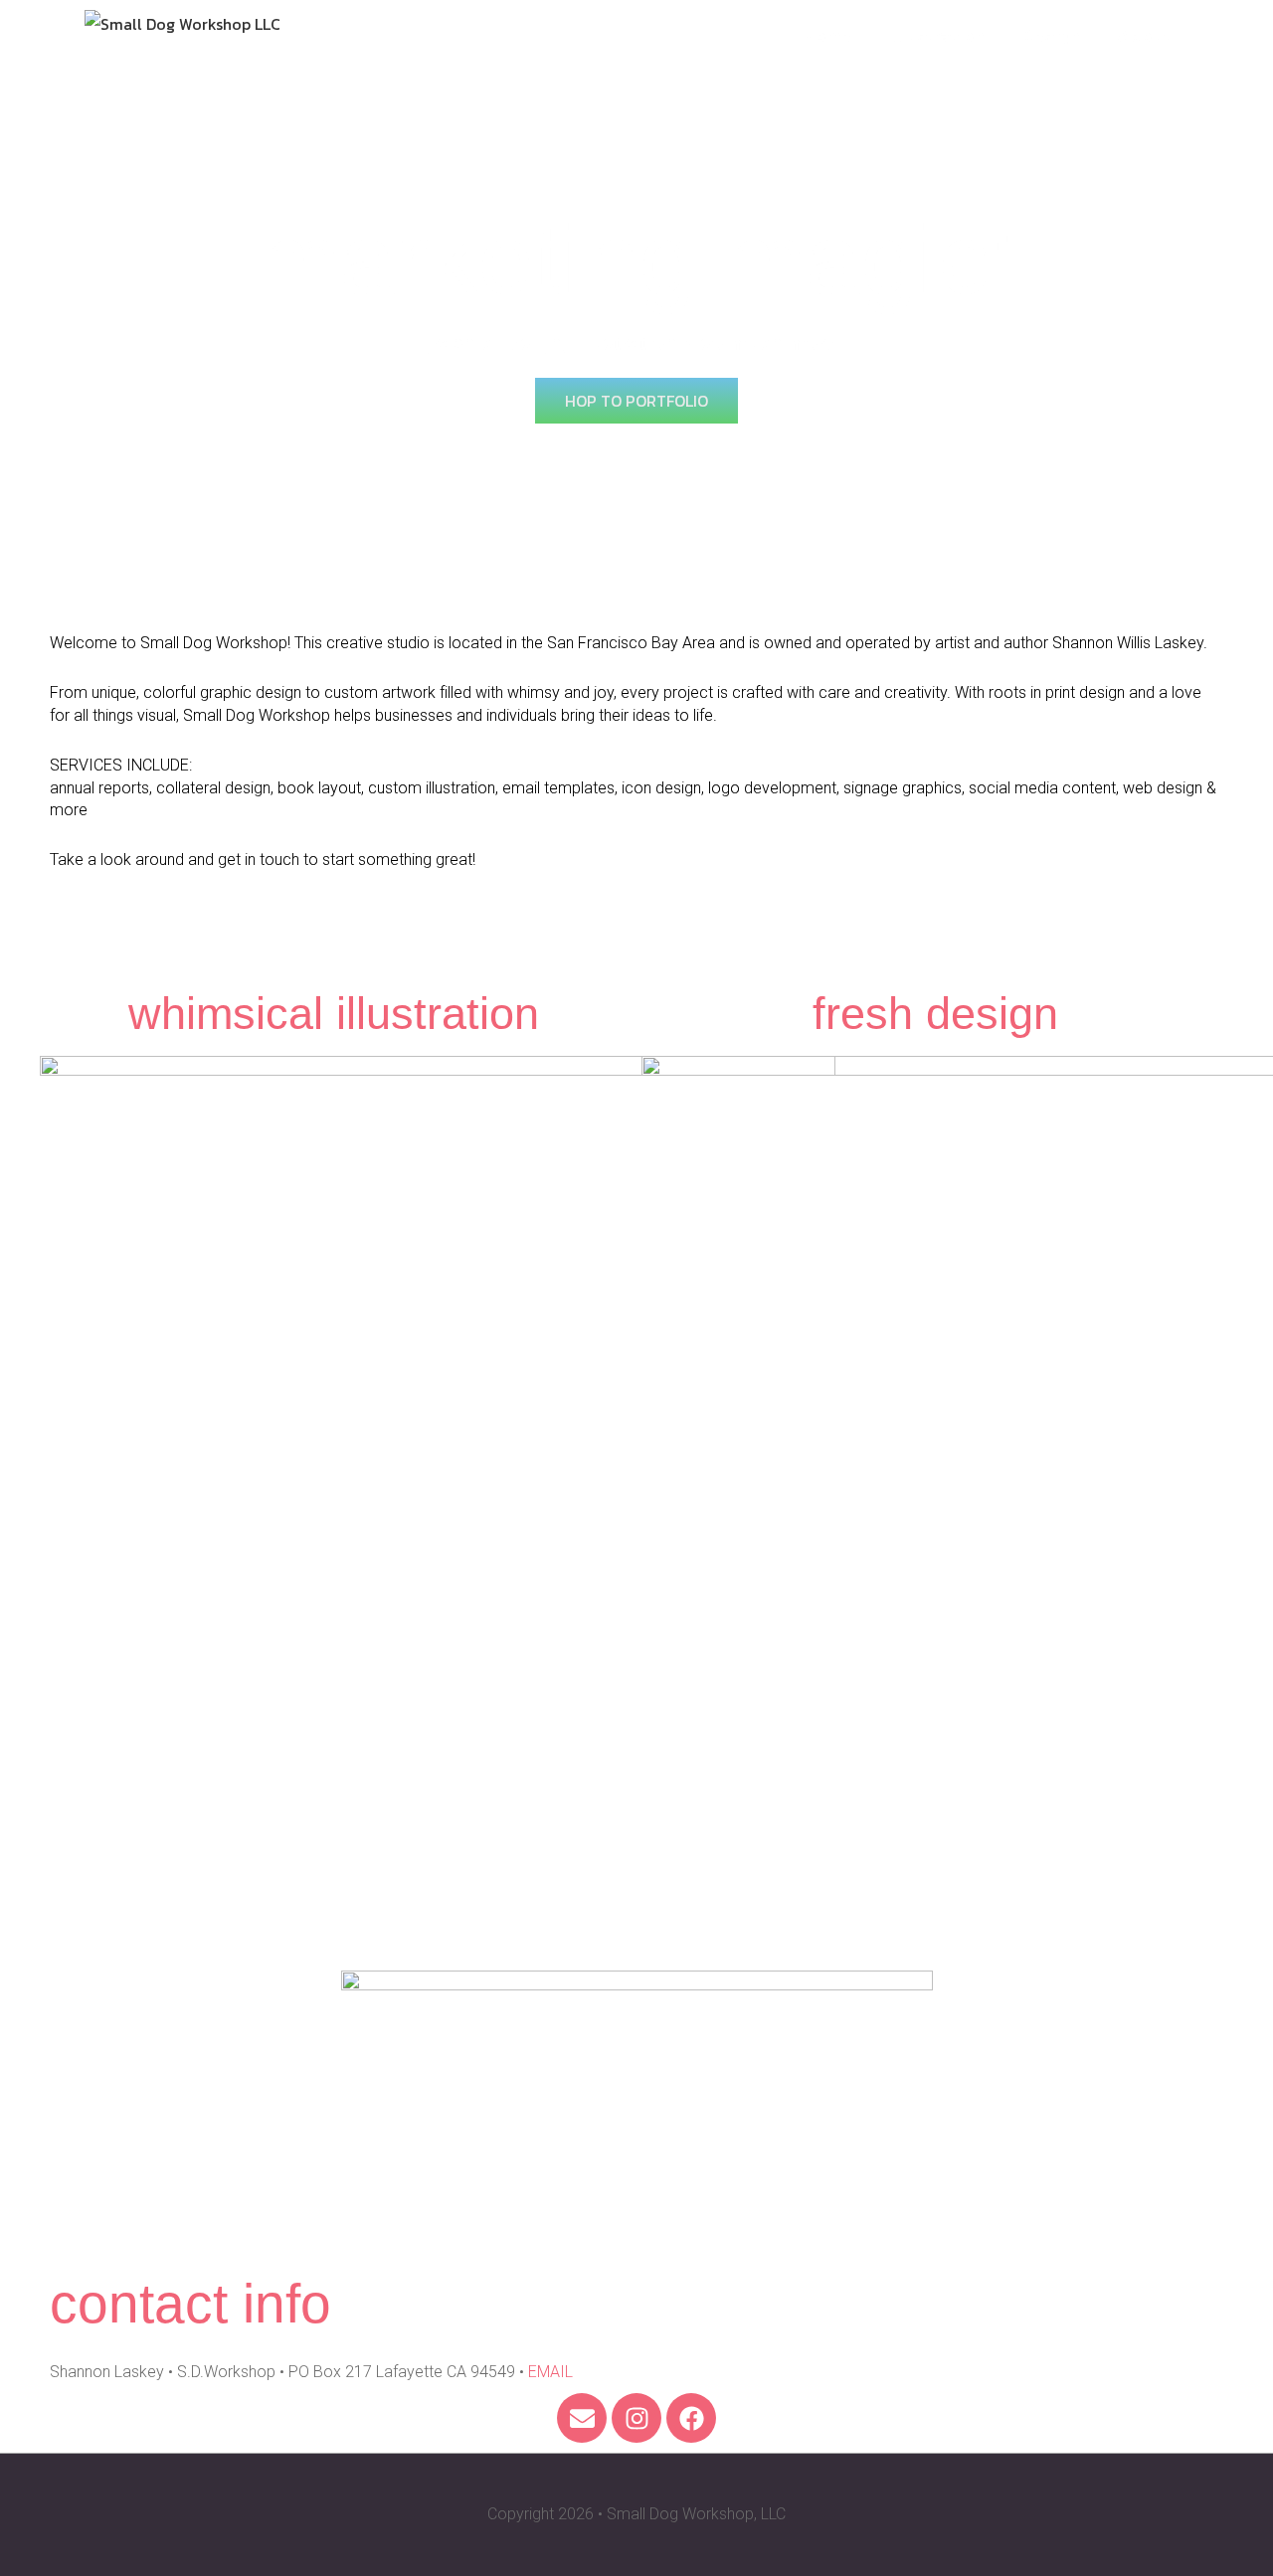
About (1144, 35)
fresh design (935, 1014)
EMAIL (550, 2372)
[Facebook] (691, 2418)
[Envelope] (582, 2418)
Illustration (936, 35)
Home (826, 35)
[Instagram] (636, 2418)
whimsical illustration (334, 1014)
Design (1050, 35)
